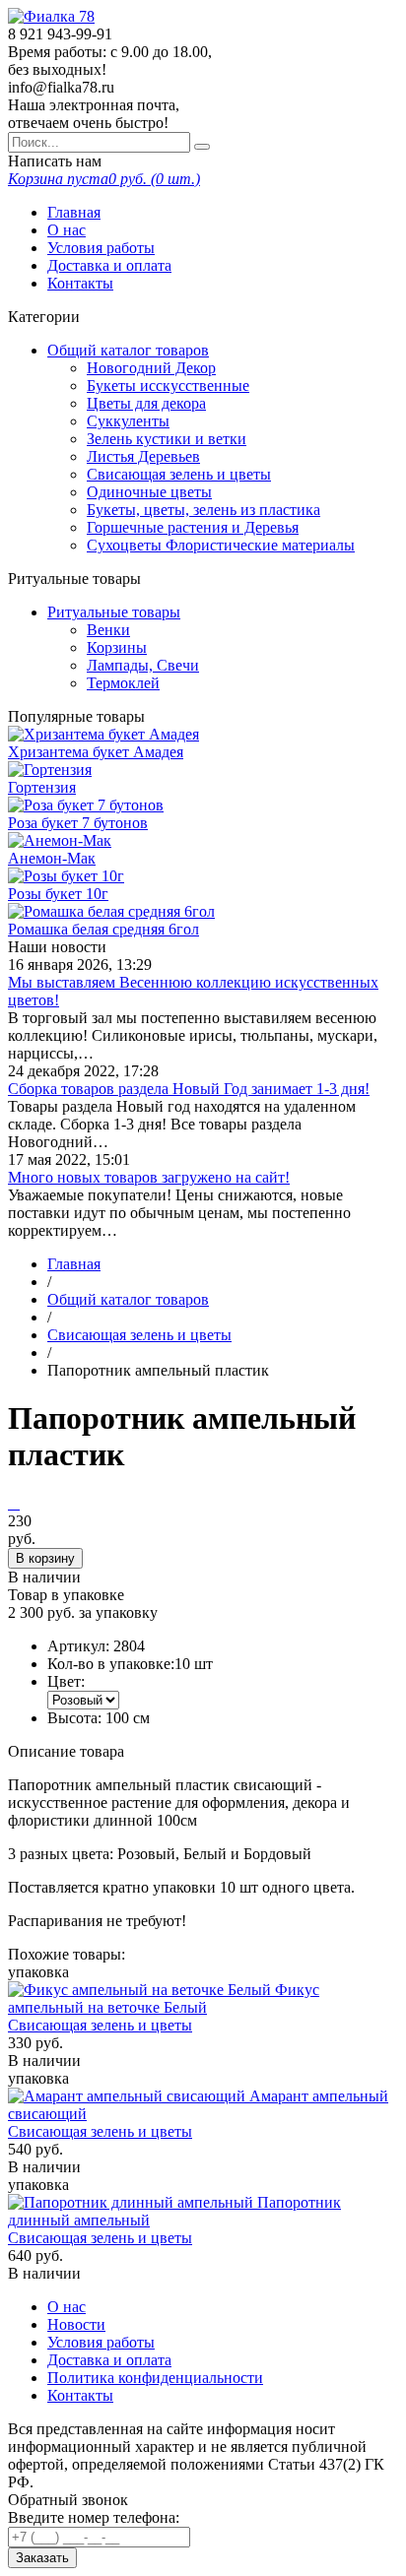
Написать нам (55, 161)
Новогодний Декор (151, 368)
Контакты (80, 283)
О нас (67, 230)
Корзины (117, 647)
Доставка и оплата (109, 265)
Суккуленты (128, 421)
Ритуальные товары (114, 612)
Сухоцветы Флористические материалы (221, 545)
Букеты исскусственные (168, 386)
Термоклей (123, 683)
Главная (74, 212)
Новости (76, 2324)
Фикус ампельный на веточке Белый (164, 1998)
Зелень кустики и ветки (167, 439)
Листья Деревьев (143, 456)
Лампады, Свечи (143, 665)
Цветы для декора (146, 403)
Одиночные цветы (149, 492)
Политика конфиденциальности (155, 2378)
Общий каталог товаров (128, 350)
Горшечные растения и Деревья (193, 527)
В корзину (45, 1558)
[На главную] (51, 16)
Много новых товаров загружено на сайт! (149, 1177)
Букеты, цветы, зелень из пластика (203, 510)
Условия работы (101, 248)
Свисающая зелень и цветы (179, 474)
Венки (108, 630)
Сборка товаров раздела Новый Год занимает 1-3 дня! (189, 1089)
